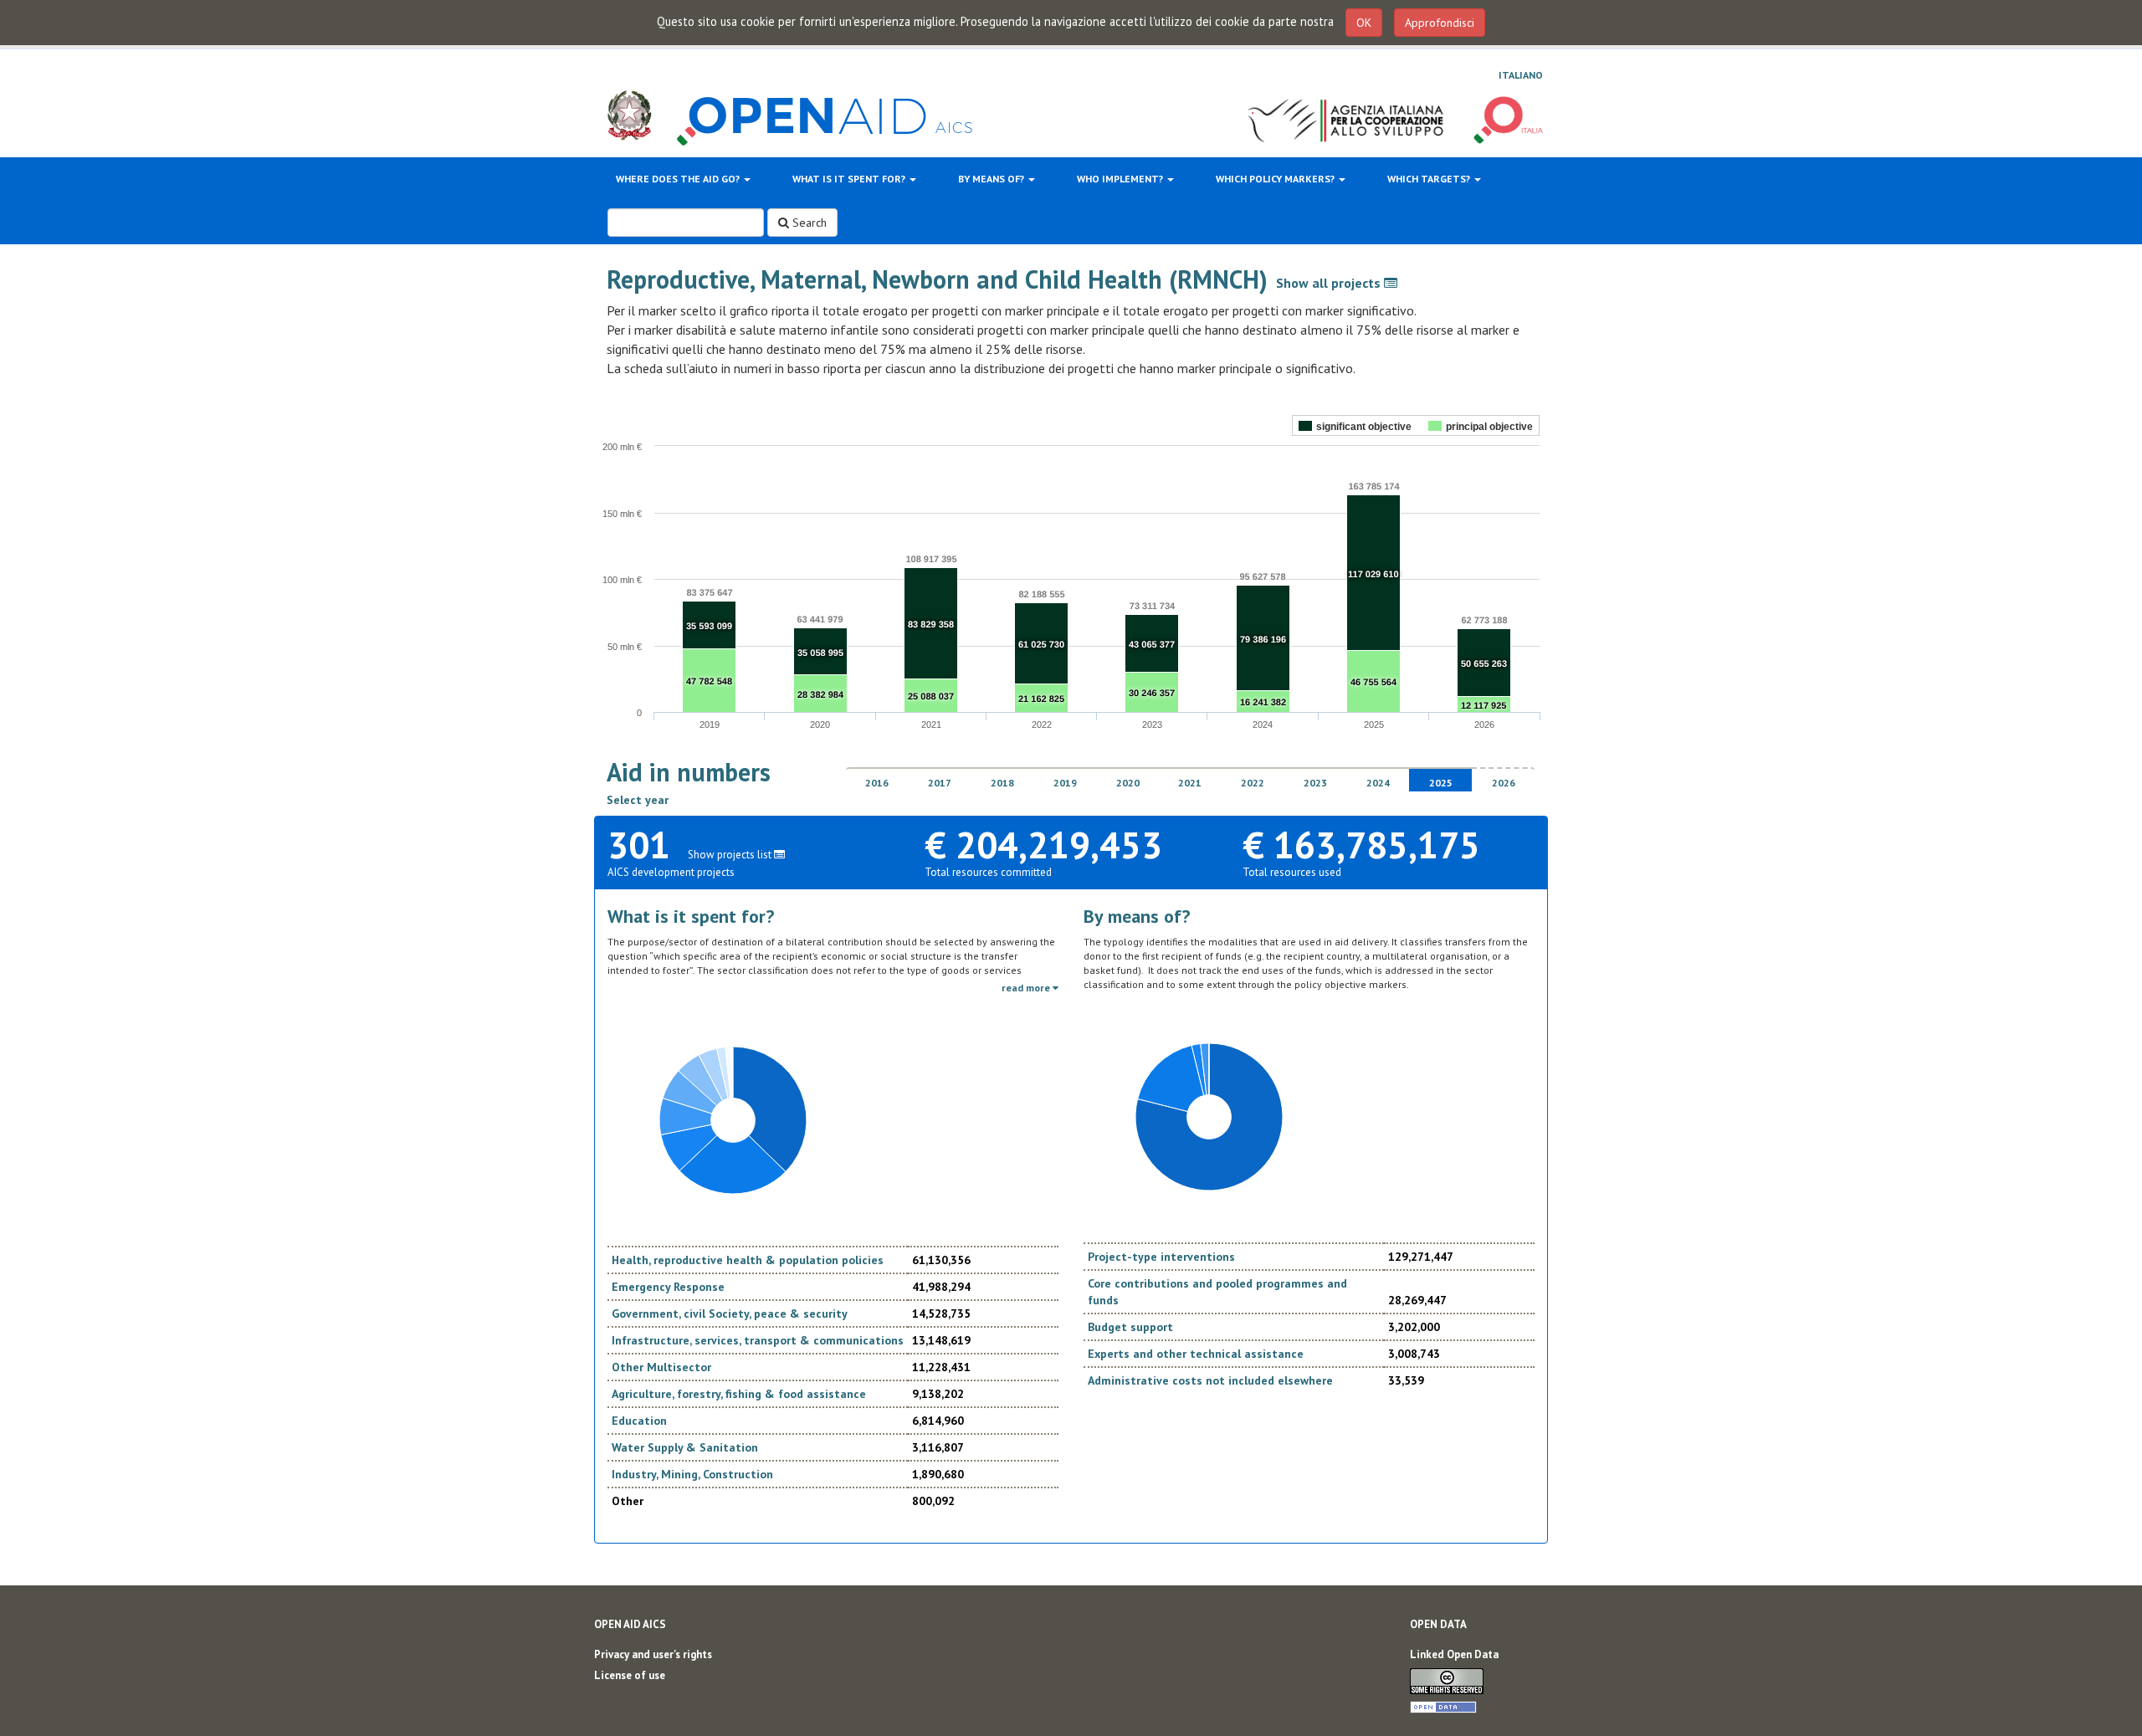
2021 (1190, 783)
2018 (1002, 783)
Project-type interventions (1161, 1257)
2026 (1504, 783)
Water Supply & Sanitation (685, 1447)
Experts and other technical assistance (1196, 1354)
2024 (1378, 783)
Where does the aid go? (679, 179)
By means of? (992, 179)
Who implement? (1121, 179)
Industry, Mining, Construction (692, 1474)
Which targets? (1430, 179)
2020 (1128, 783)
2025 (1441, 783)
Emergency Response (668, 1287)
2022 (1253, 783)
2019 (1065, 783)
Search (808, 223)
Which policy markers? (1276, 179)
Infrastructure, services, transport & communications (758, 1340)
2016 (877, 783)
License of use (630, 1675)
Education (639, 1421)
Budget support (1130, 1327)
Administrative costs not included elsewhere (1210, 1380)
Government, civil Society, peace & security (730, 1314)
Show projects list (731, 855)
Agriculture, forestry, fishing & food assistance (739, 1394)
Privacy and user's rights (653, 1654)
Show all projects (1330, 283)
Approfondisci (1440, 23)
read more (1027, 988)
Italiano (1521, 75)
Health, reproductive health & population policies (748, 1260)
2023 (1315, 783)
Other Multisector (661, 1367)
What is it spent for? (850, 179)
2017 (940, 783)
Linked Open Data (1454, 1654)
